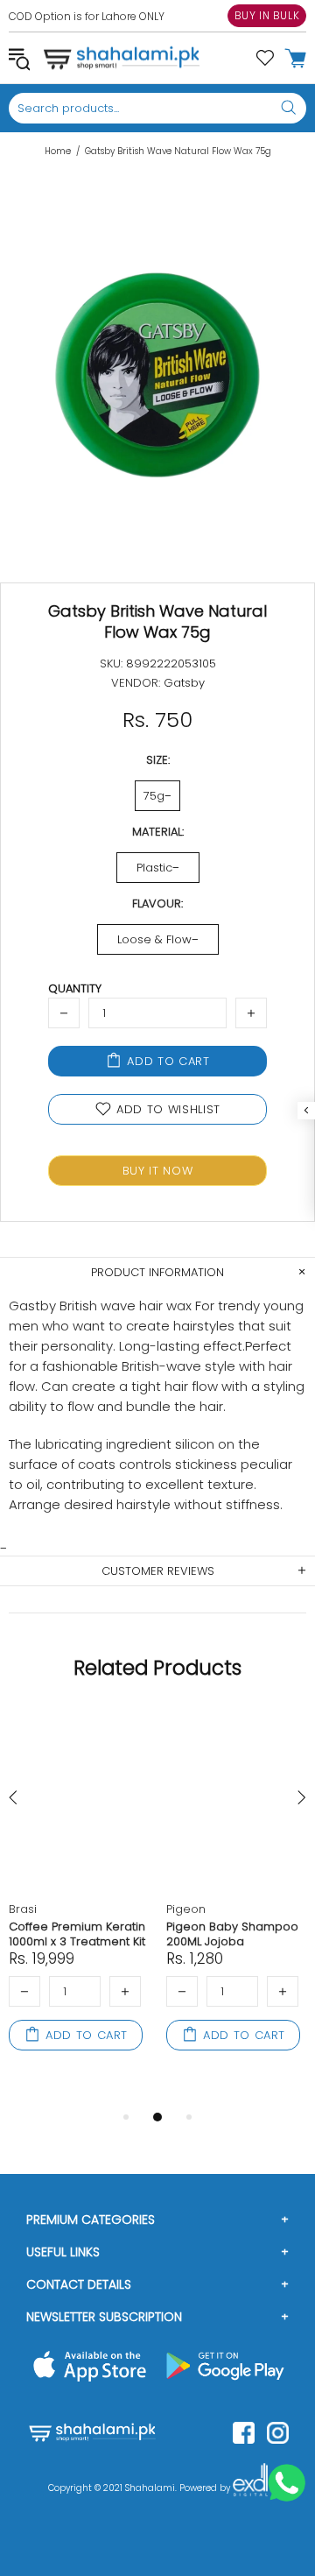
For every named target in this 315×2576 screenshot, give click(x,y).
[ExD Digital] (250, 2488)
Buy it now (158, 1171)
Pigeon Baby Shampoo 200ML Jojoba (232, 1934)
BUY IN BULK (267, 15)
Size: (158, 760)
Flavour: (157, 903)
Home (58, 152)
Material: (158, 832)
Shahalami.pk (122, 58)
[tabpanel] (79, 1900)
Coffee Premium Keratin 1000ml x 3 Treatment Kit (77, 1934)
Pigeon (186, 1909)
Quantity (75, 988)
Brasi (23, 1909)
